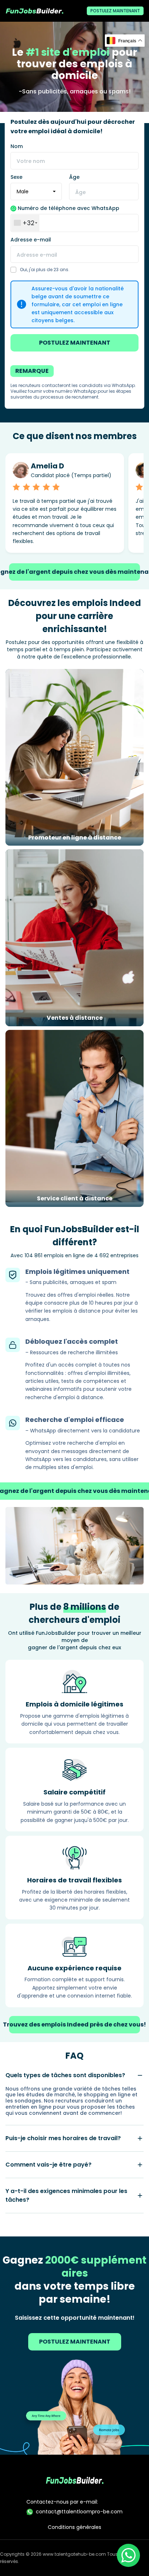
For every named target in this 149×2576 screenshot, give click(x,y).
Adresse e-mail (31, 240)
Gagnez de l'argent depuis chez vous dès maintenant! (74, 572)
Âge (74, 177)
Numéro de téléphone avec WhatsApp (68, 208)
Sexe (16, 177)
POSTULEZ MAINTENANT (115, 11)
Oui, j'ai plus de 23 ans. (45, 270)
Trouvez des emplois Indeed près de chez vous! (74, 2024)
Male (23, 191)
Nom (17, 146)
